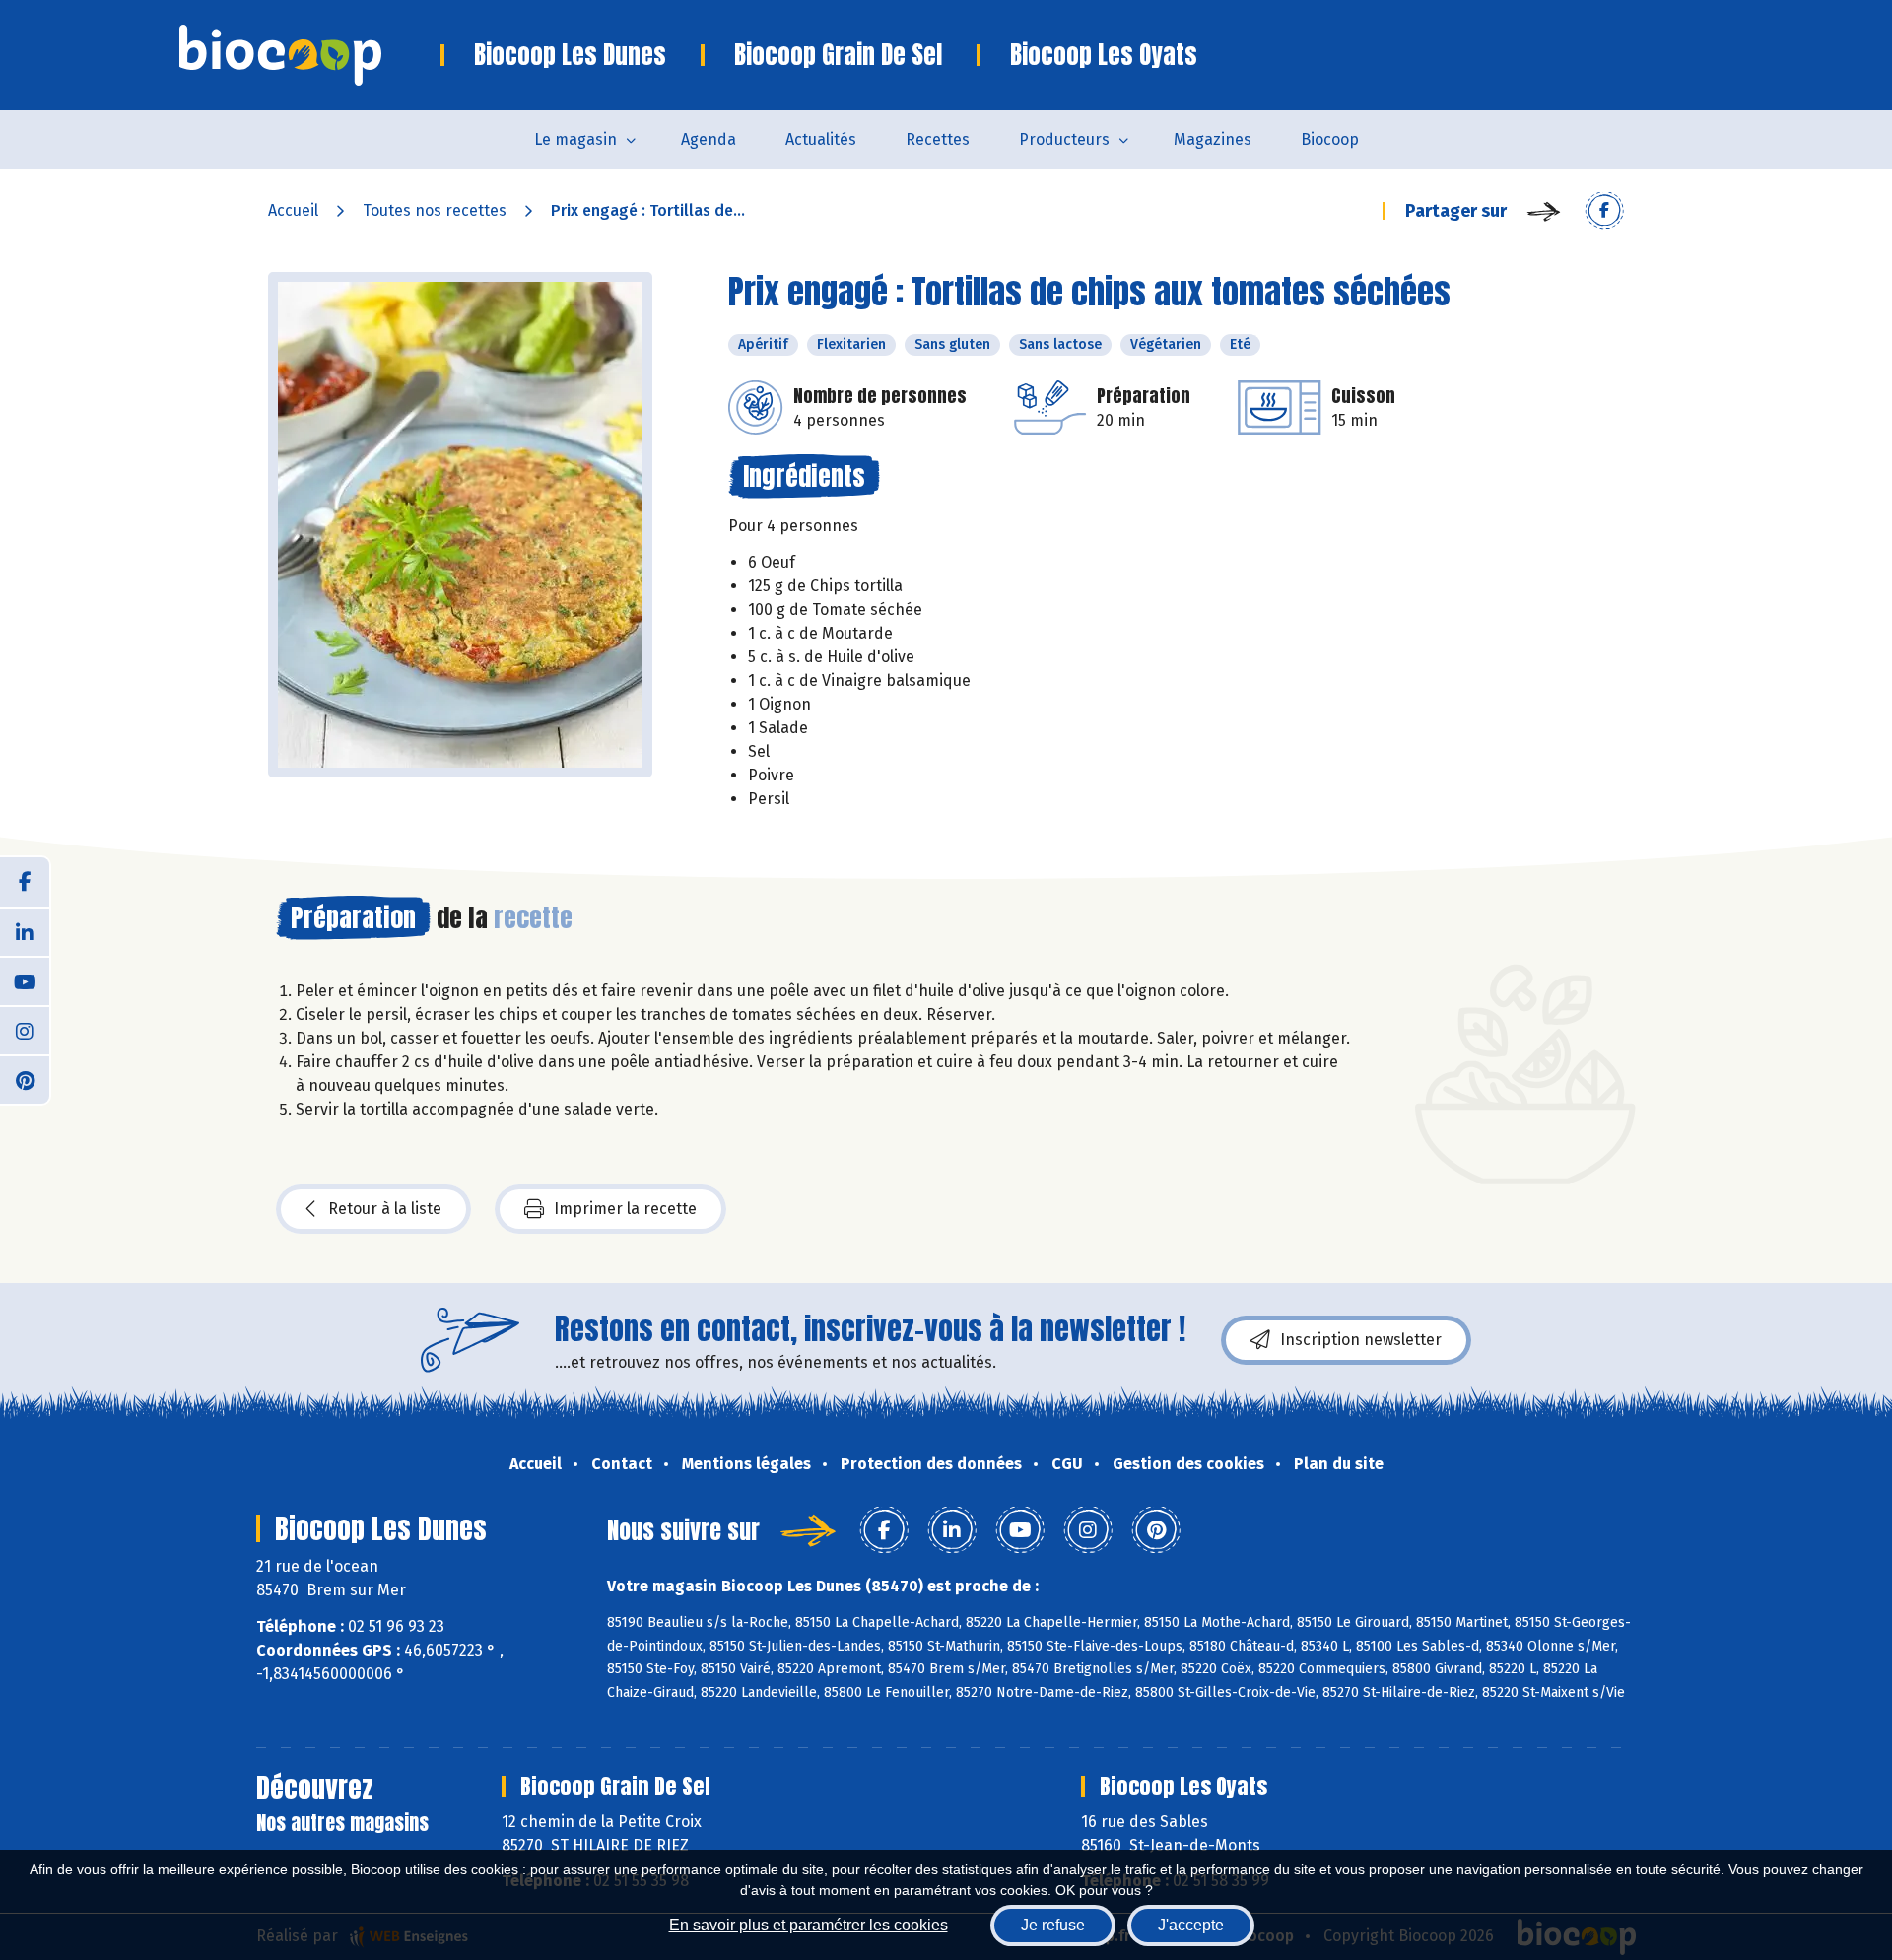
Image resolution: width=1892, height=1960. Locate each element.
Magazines (1213, 139)
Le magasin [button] (575, 139)
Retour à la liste (385, 1209)
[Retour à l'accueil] (310, 55)
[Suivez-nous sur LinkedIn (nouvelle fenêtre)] (25, 931)
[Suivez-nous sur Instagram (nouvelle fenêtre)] (25, 1030)
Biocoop (1330, 139)
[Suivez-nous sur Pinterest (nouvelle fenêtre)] (25, 1079)
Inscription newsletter (1361, 1340)
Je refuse (1053, 1925)
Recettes (938, 139)
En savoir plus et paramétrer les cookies (809, 1925)
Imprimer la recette (625, 1209)
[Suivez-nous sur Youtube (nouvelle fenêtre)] (25, 980)
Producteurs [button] (1064, 139)
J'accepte (1191, 1925)
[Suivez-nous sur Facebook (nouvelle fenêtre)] (25, 882)
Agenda (709, 139)
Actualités (821, 139)
